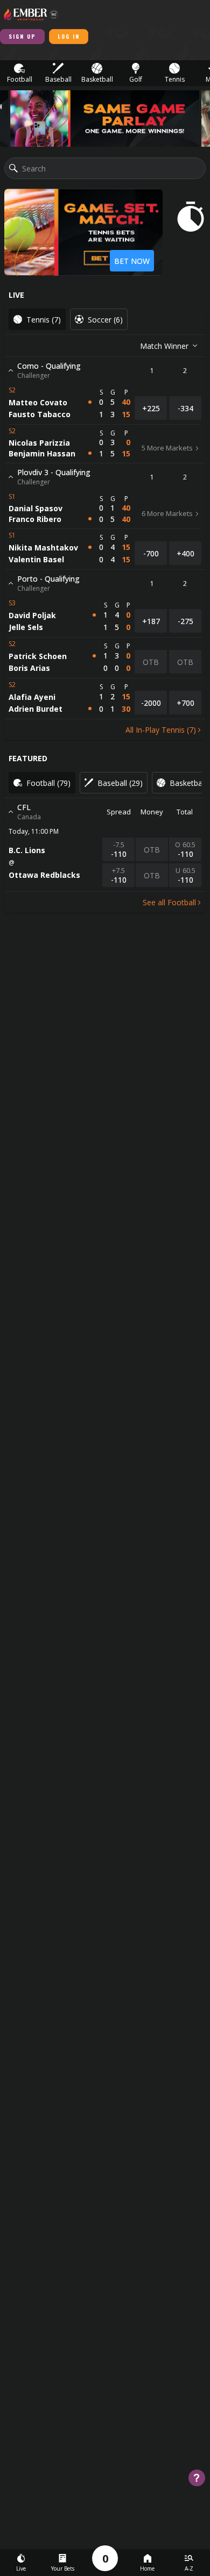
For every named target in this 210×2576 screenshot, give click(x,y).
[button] (19, 73)
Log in (69, 36)
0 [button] (105, 2559)
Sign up (22, 36)
